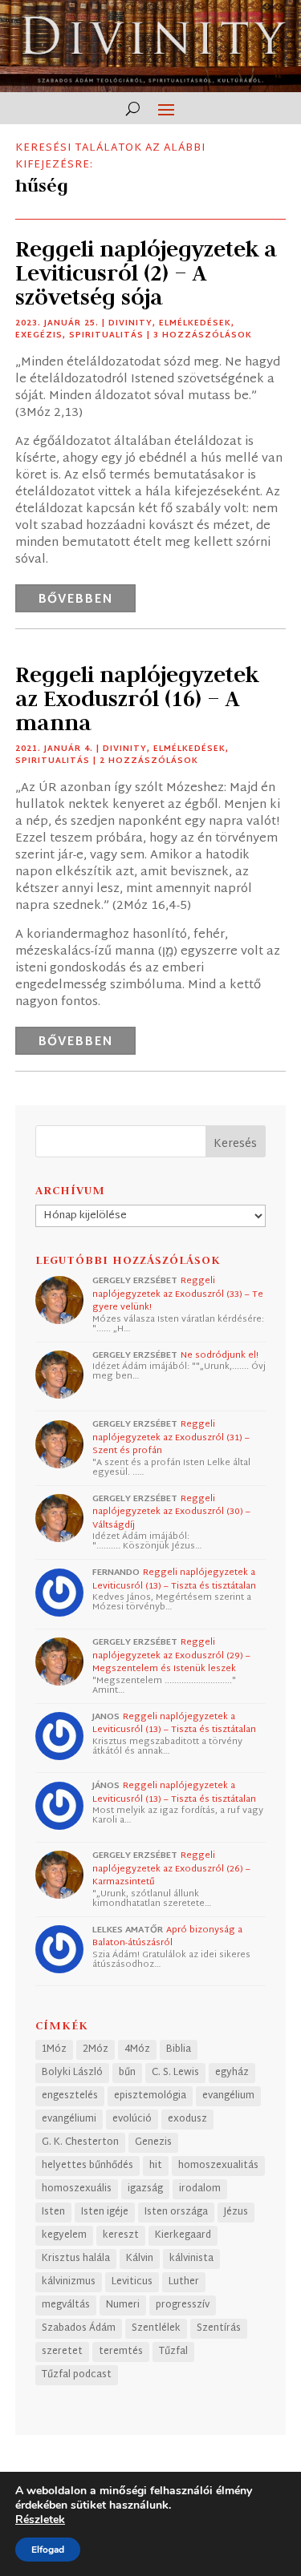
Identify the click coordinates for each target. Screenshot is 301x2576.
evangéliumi (69, 2119)
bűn (127, 2073)
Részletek (40, 2520)
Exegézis (39, 335)
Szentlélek (156, 2328)
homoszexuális (77, 2189)
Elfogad (48, 2550)
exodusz (187, 2119)
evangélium (228, 2096)
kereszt (121, 2235)
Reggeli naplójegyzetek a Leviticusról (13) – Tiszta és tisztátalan (174, 1579)
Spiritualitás (106, 335)
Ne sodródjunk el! (220, 1355)
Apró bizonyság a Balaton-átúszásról (167, 1937)
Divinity (130, 323)
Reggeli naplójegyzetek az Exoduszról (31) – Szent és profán (171, 1437)
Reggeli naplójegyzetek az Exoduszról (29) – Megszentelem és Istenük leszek (171, 1655)
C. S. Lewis (175, 2073)
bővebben (75, 600)
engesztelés (70, 2096)
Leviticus (132, 2282)
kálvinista (191, 2259)
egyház (232, 2073)
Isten (53, 2212)
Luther (184, 2282)
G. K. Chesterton (80, 2142)
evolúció (132, 2119)
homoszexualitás (218, 2166)
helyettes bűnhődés (87, 2166)
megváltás (66, 2305)
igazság (145, 2189)
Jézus (236, 2212)
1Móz (54, 2049)
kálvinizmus (69, 2282)
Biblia (179, 2049)
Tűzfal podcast (77, 2375)
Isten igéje (105, 2212)
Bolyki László (72, 2073)
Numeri (123, 2305)
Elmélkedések (195, 323)
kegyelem (64, 2235)
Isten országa (176, 2212)
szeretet (62, 2352)
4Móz (137, 2049)
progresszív (183, 2305)
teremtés (121, 2352)
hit (156, 2166)
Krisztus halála (76, 2259)
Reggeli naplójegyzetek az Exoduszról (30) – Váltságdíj (171, 1512)
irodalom (200, 2189)
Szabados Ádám (79, 2328)
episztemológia (150, 2096)
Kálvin (140, 2259)
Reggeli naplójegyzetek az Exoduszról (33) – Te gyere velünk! (178, 1294)
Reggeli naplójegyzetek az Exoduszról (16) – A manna (137, 699)
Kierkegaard (183, 2235)
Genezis (153, 2142)
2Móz (96, 2049)
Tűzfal (173, 2352)
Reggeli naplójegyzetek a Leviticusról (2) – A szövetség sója (146, 273)
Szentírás (219, 2328)
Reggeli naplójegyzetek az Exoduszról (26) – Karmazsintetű (171, 1869)
